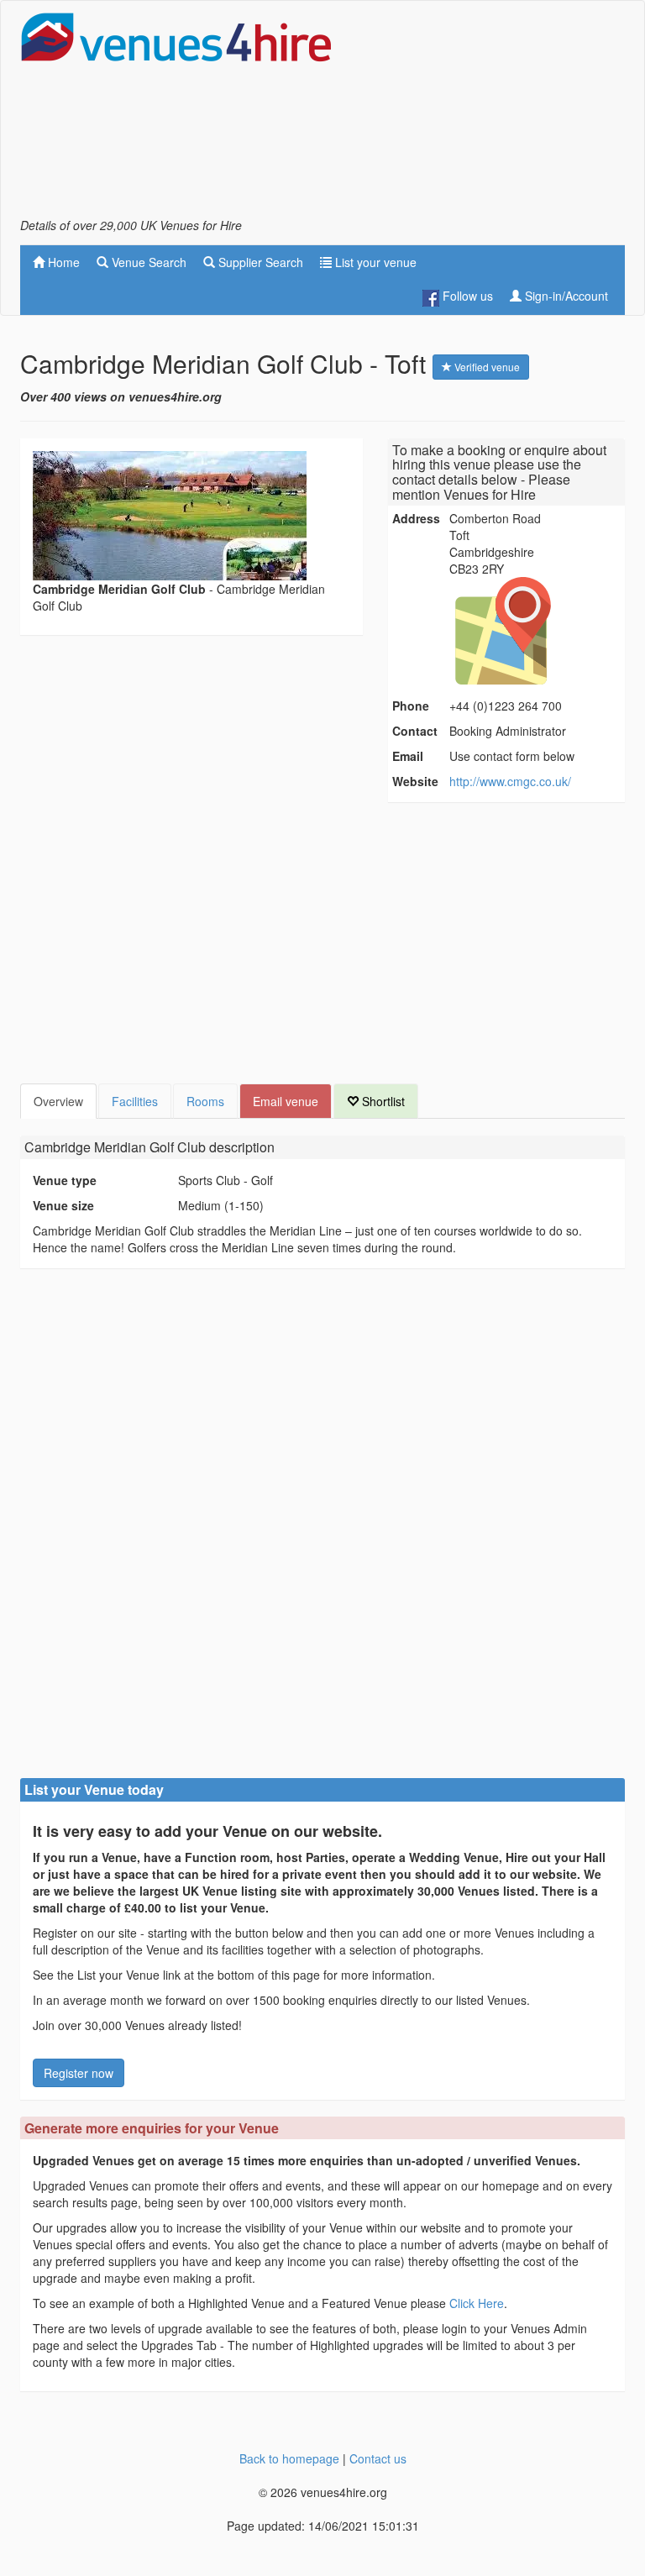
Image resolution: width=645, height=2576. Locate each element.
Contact (415, 731)
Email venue (286, 1101)
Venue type (65, 1180)
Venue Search (147, 262)
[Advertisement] (490, 114)
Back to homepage (289, 2458)
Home (62, 262)
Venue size (63, 1205)
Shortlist (382, 1101)
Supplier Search (259, 262)
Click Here (477, 2303)
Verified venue (486, 367)
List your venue (374, 262)
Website (415, 781)
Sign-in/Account (565, 296)
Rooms (205, 1101)
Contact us (378, 2458)
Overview (58, 1101)
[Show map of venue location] (535, 631)
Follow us (466, 296)
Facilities (135, 1101)
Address (416, 518)
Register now (79, 2073)
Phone (411, 706)
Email (408, 756)
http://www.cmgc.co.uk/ (510, 781)
